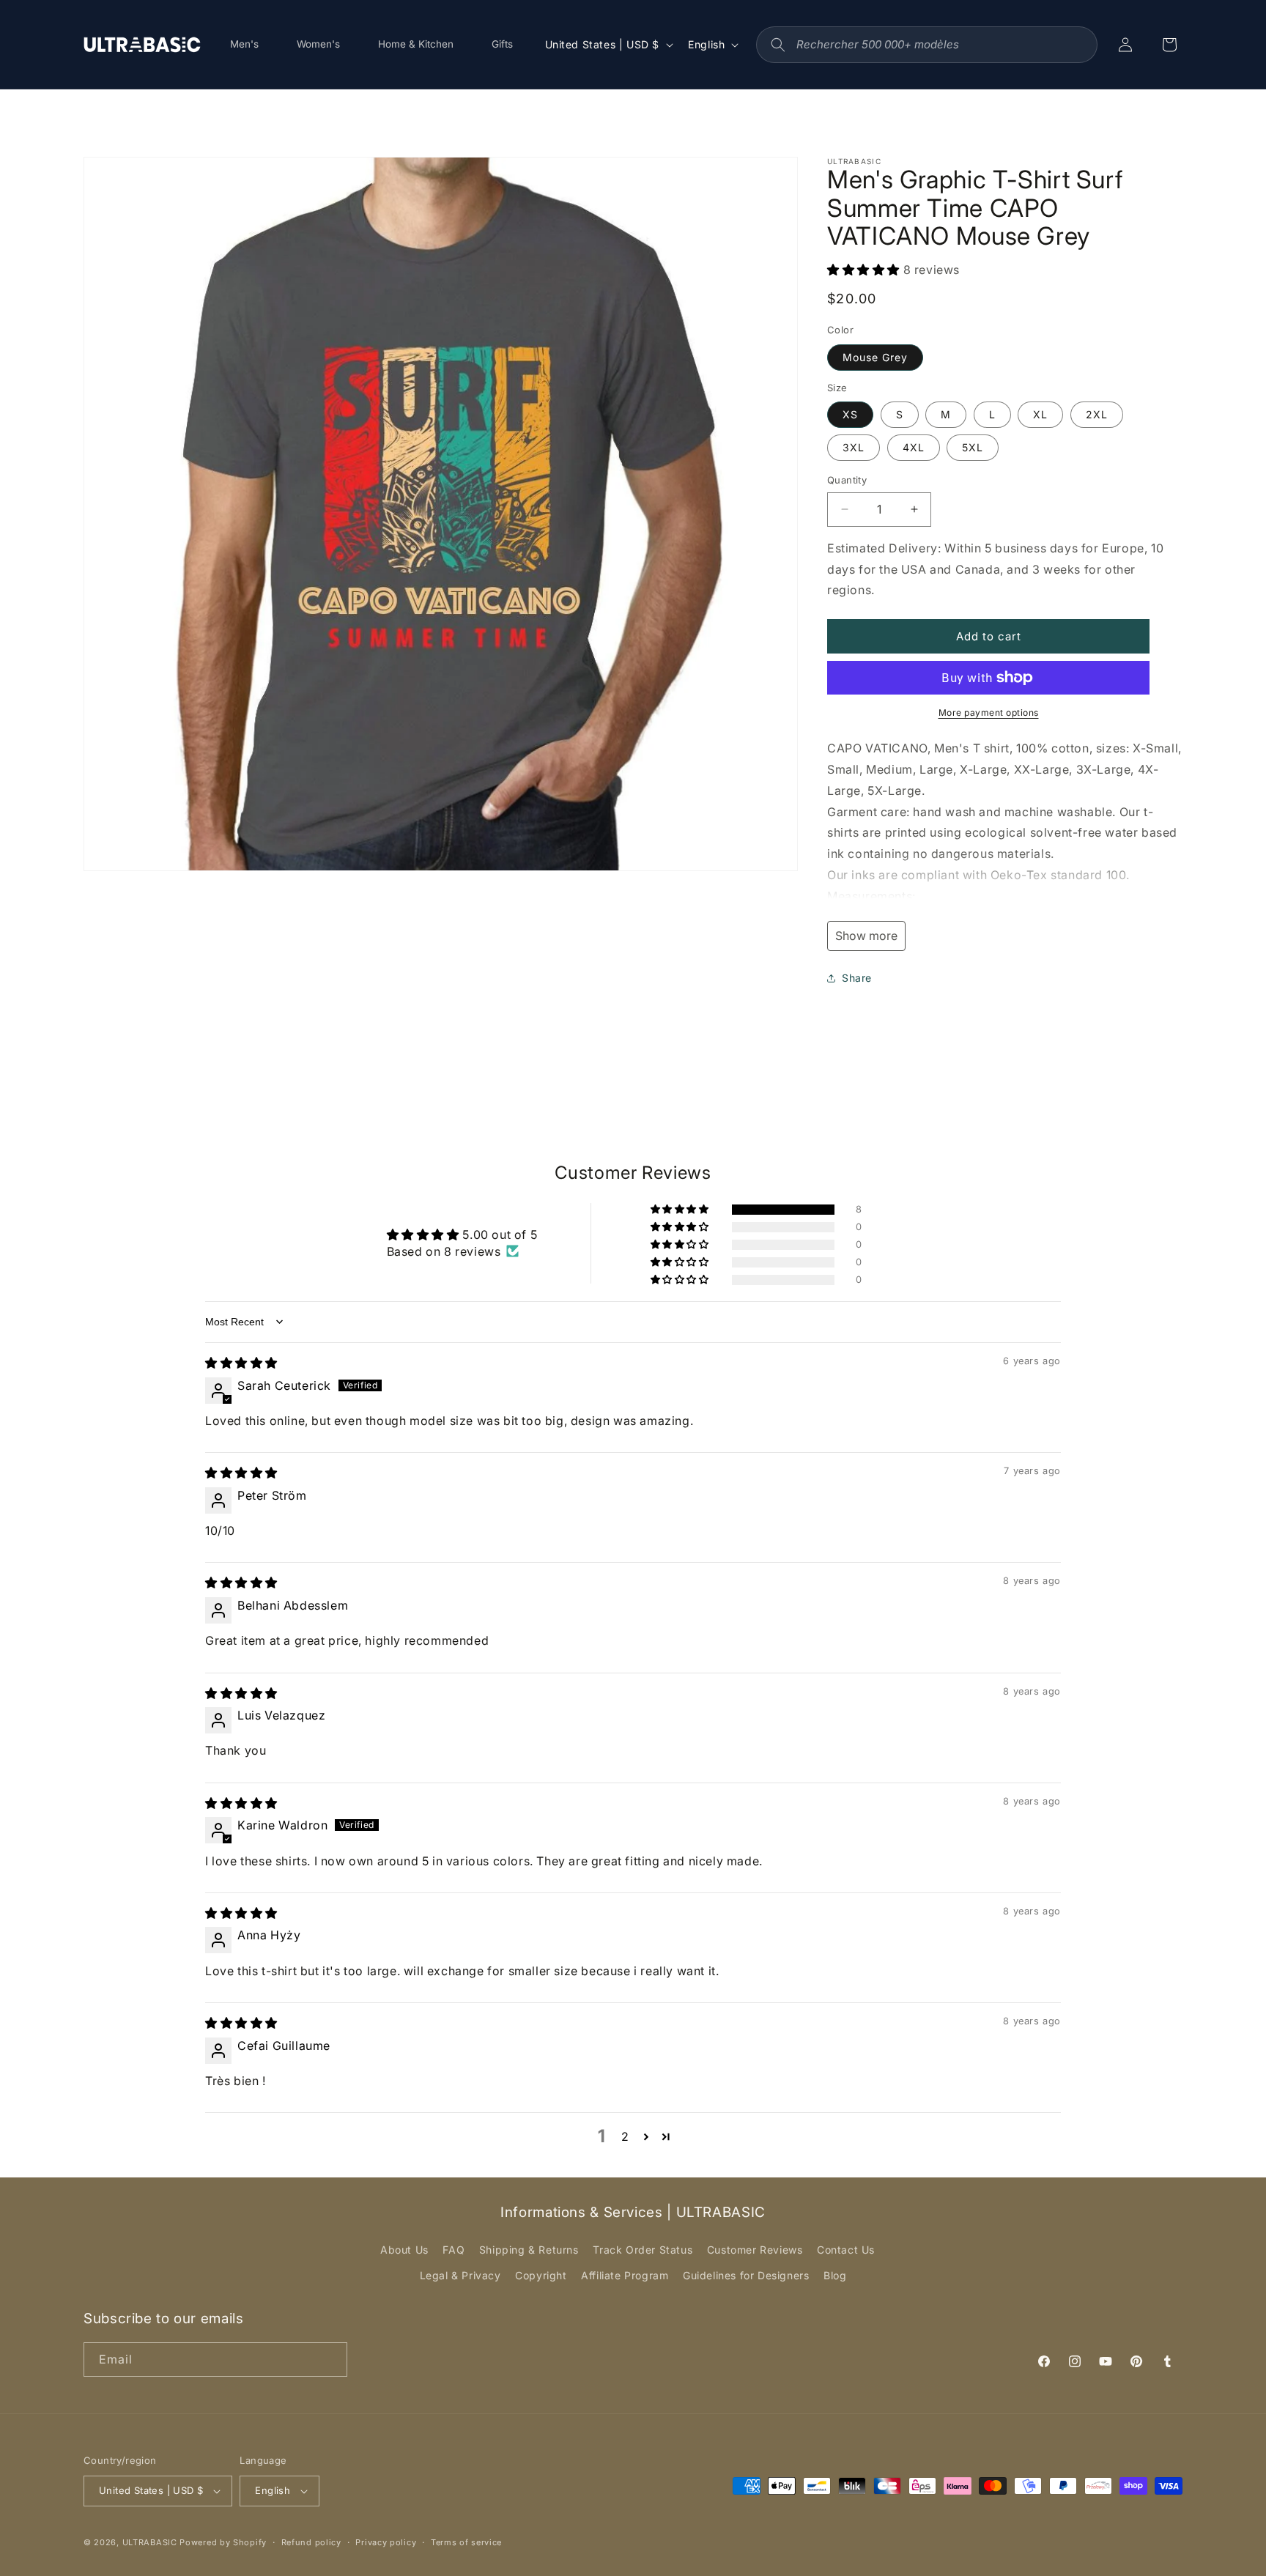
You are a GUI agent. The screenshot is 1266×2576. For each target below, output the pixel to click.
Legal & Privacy (460, 2275)
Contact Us (846, 2250)
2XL (1097, 414)
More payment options (989, 713)
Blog (835, 2275)
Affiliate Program (625, 2275)
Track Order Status (643, 2250)
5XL (973, 447)
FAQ (454, 2250)
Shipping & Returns (529, 2250)
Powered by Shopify (223, 2542)
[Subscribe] (330, 2360)
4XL (914, 447)
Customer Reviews (755, 2250)
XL (1040, 414)
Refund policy (311, 2542)
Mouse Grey (875, 357)
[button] (865, 270)
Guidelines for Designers (746, 2275)
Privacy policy (386, 2542)
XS (850, 414)
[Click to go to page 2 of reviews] (647, 2136)
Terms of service (466, 2542)
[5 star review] (241, 1363)
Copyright (541, 2275)
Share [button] (857, 978)
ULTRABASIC (150, 2542)
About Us (404, 2250)
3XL (854, 447)
